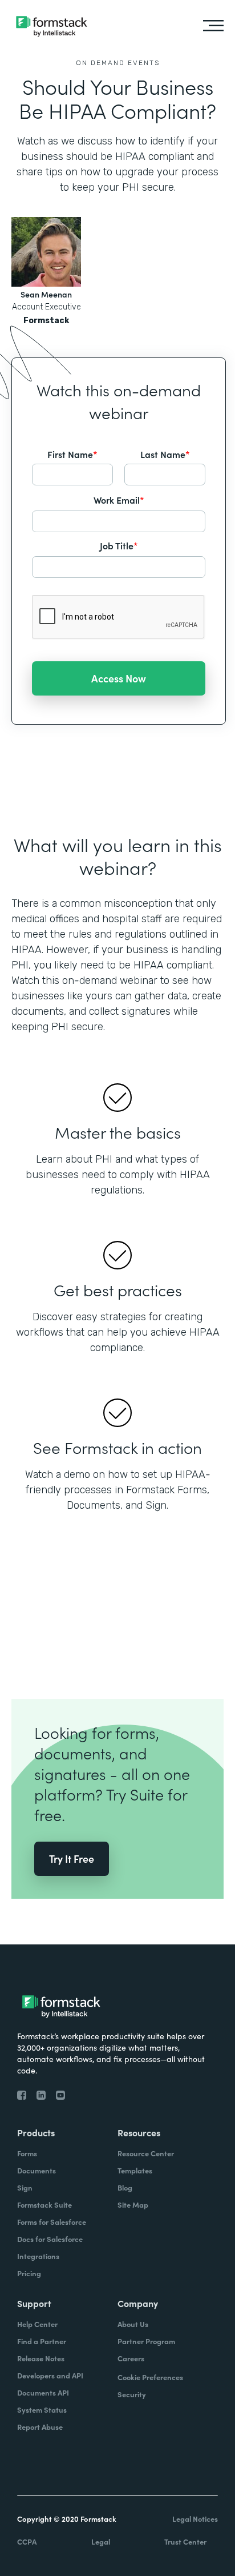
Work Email (119, 500)
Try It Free (72, 1858)
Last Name (165, 454)
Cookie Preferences (150, 2377)
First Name (72, 454)
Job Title (119, 545)
